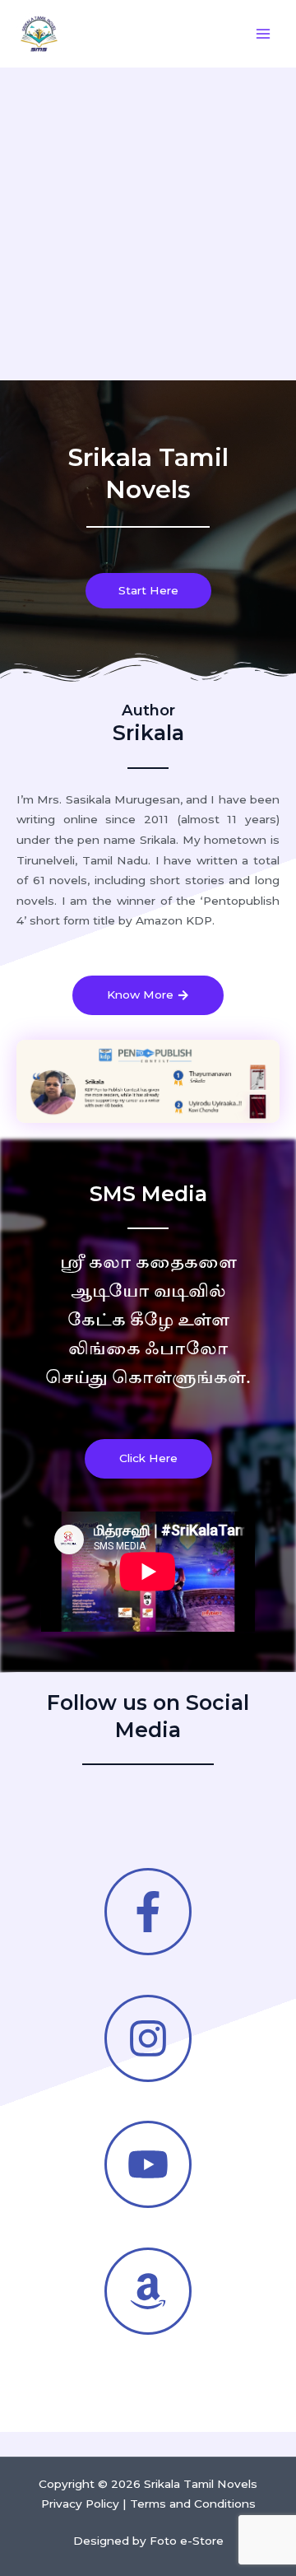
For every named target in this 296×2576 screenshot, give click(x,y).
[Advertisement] (148, 224)
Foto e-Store (187, 2541)
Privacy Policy (80, 2504)
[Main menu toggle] (264, 34)
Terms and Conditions (193, 2504)
